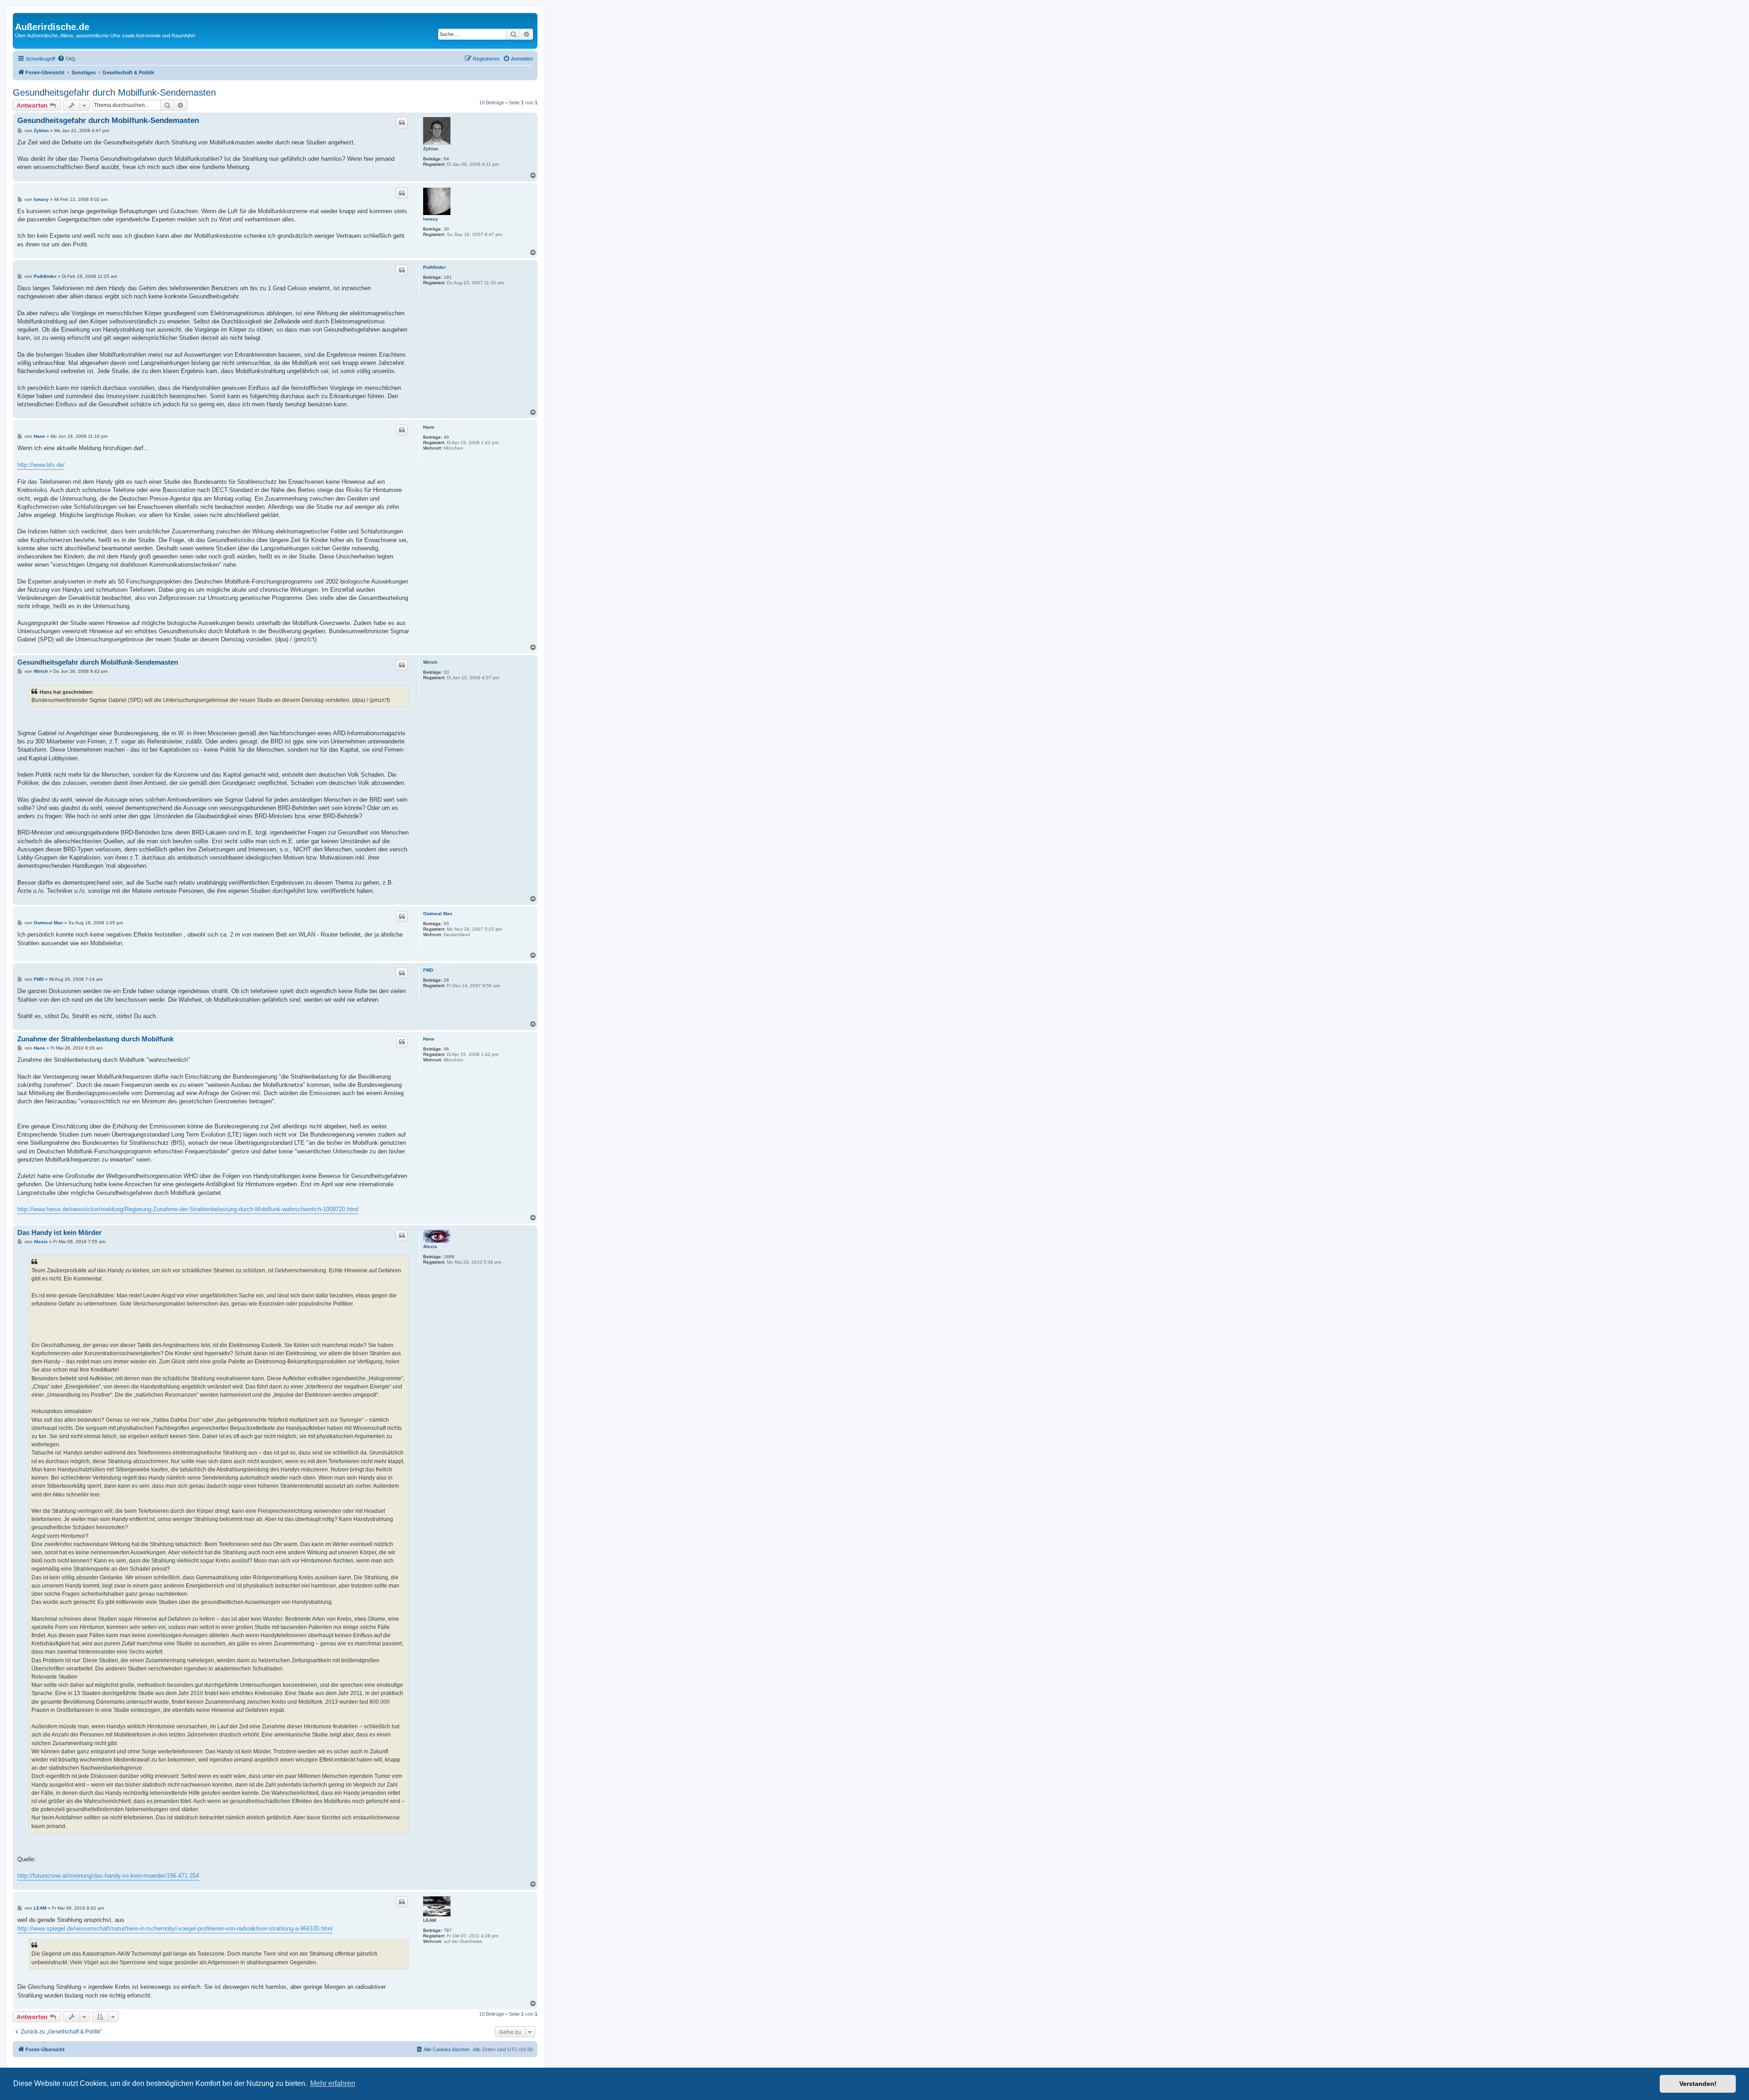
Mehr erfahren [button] (333, 2083)
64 (446, 159)
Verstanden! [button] (1698, 2084)
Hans (429, 427)
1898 (449, 1257)
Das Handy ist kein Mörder (59, 1232)
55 (446, 924)
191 (448, 277)
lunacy (431, 219)
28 (446, 980)
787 (448, 1930)
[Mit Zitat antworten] (402, 123)
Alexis (430, 1247)
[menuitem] (66, 59)
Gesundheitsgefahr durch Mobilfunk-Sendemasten (114, 92)
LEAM (430, 1920)
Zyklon (431, 149)
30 (446, 229)
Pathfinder (435, 267)
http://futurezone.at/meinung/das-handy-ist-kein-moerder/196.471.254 (108, 1876)
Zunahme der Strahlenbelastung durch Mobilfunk (95, 1039)
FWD (428, 970)
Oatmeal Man (438, 914)
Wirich (430, 662)
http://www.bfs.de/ (41, 465)
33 (446, 672)
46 (446, 437)
